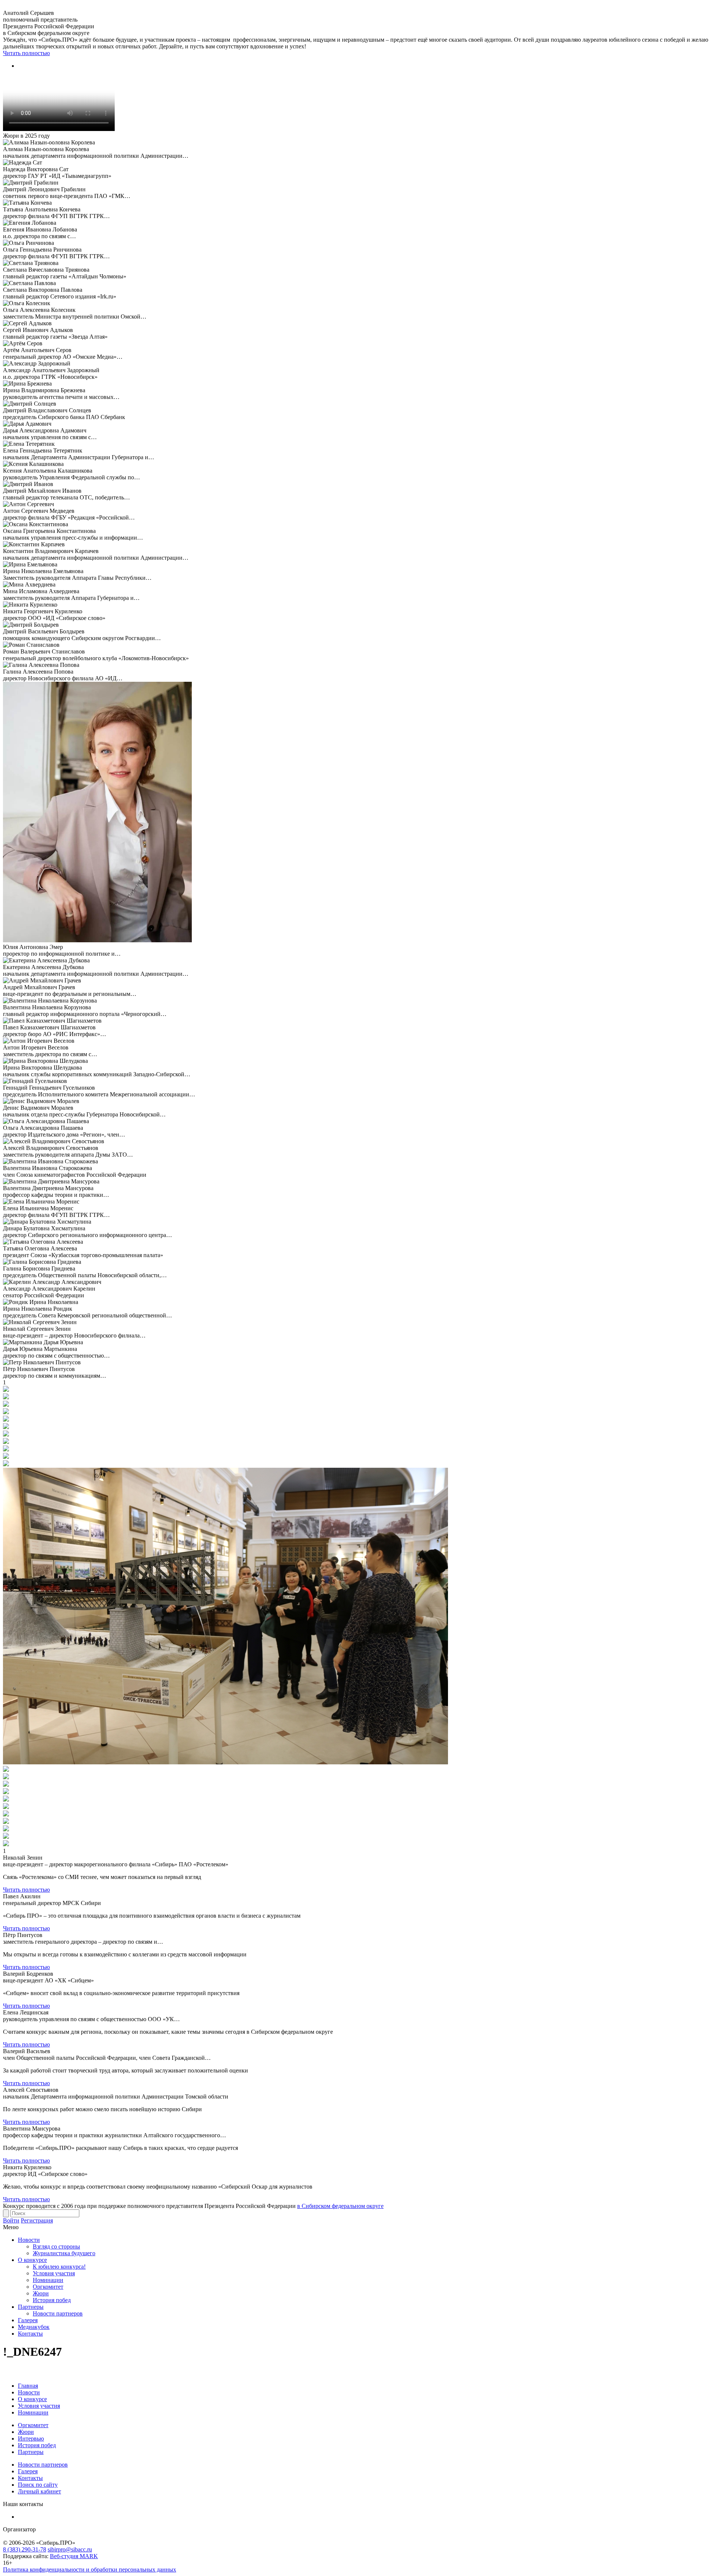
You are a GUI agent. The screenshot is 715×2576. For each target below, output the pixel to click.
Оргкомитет (48, 2287)
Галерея (28, 2320)
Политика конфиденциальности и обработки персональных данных (90, 2569)
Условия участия (54, 2273)
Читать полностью (26, 53)
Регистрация (37, 2220)
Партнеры (31, 2307)
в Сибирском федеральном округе (340, 2206)
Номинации (48, 2280)
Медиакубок (34, 2327)
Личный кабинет (39, 2491)
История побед (52, 2300)
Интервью (31, 2438)
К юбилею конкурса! (59, 2267)
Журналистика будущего (64, 2253)
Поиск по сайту (38, 2485)
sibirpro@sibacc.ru (70, 2549)
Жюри (41, 2293)
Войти (11, 2220)
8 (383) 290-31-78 (25, 2549)
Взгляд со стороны (56, 2246)
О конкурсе (32, 2260)
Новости (29, 2240)
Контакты (30, 2334)
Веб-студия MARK (74, 2556)
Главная (28, 2386)
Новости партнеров (58, 2313)
